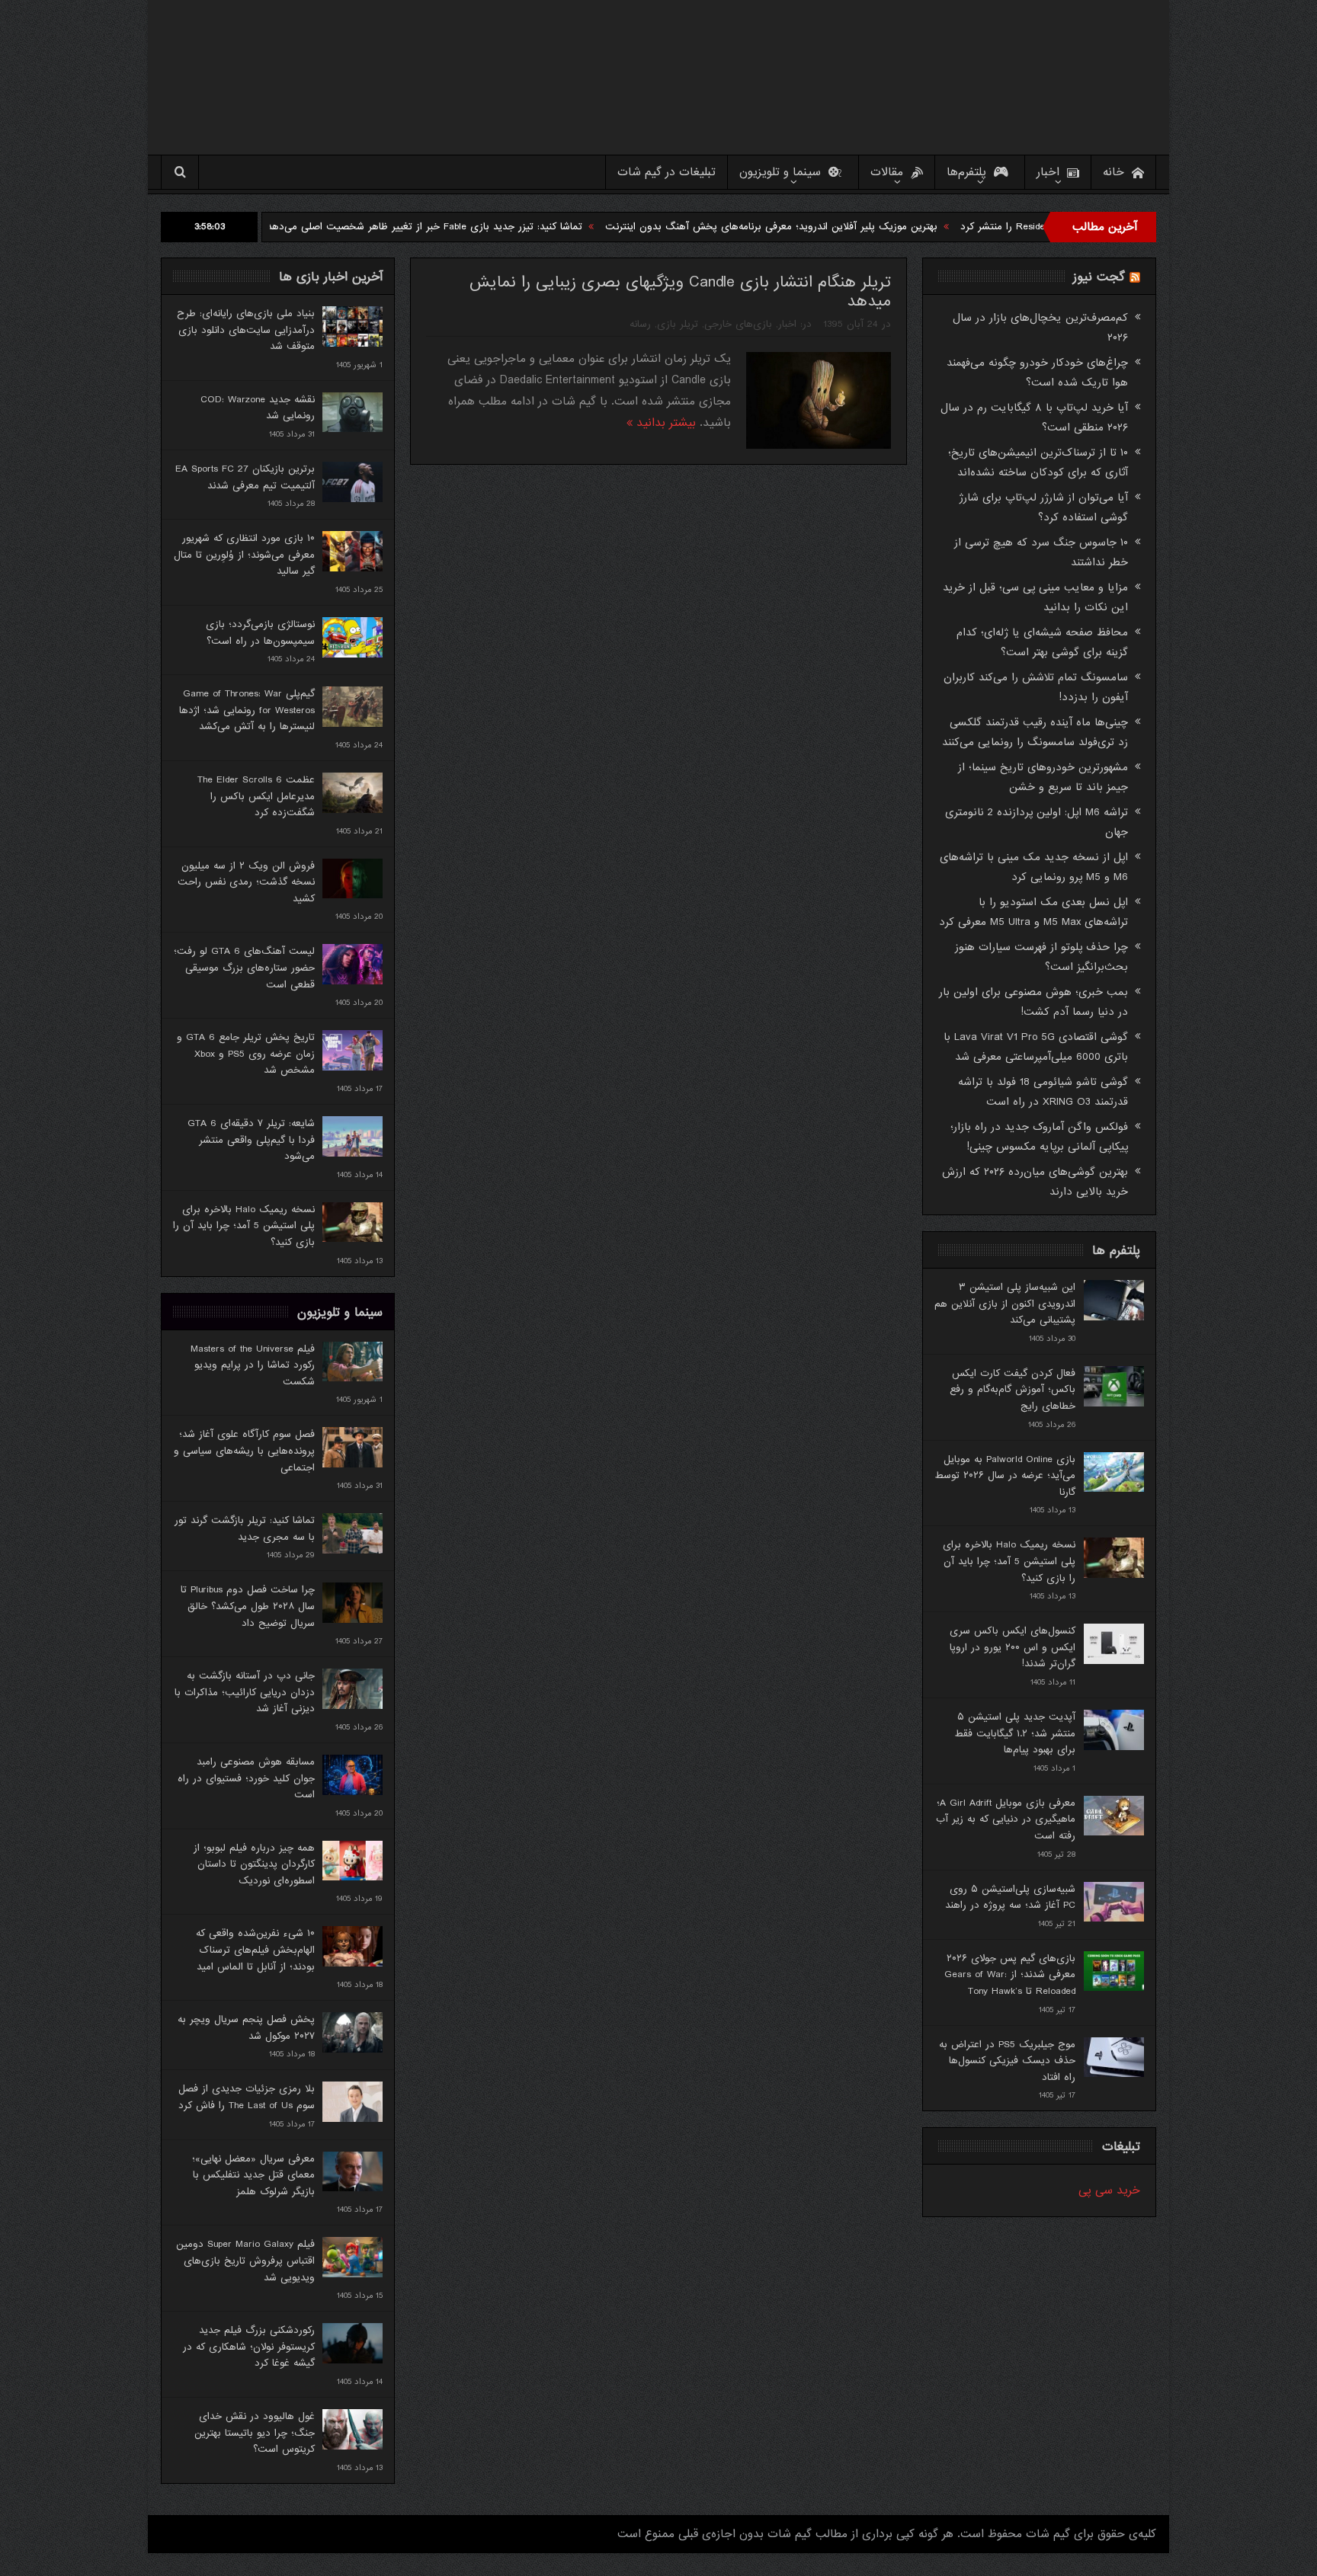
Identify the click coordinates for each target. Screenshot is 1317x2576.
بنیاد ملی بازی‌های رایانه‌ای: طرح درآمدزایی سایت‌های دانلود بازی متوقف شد (246, 330)
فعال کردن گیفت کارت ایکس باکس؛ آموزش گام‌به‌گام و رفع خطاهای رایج (1013, 1390)
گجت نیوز (1099, 277)
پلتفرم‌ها (966, 172)
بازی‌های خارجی (738, 324)
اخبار (1048, 172)
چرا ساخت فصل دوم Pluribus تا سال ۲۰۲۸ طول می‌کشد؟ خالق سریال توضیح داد (248, 1606)
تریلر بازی (678, 324)
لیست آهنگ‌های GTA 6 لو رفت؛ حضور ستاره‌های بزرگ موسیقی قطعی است (244, 968)
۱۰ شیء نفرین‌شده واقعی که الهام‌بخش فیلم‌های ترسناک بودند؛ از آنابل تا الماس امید (255, 1950)
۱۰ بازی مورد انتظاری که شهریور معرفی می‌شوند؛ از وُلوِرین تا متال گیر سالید (244, 555)
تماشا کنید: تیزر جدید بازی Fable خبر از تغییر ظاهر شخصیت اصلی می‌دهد (533, 227)
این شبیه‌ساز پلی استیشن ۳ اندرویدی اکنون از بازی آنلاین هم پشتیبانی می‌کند (1005, 1304)
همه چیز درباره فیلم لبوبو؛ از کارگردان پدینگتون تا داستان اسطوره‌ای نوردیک (254, 1864)
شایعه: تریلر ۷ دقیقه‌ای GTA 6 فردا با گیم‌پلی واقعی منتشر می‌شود (251, 1140)
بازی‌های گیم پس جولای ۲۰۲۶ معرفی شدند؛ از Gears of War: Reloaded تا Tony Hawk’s (1010, 1975)
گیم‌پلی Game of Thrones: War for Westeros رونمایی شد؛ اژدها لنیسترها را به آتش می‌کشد (247, 710)
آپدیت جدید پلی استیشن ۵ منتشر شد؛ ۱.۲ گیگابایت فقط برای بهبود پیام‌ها (1015, 1733)
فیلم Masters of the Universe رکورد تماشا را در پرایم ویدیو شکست (253, 1365)
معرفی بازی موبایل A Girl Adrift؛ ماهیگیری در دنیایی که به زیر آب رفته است (1006, 1819)
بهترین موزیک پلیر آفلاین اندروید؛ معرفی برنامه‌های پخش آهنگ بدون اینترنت (880, 227)
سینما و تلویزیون (780, 172)
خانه (1114, 172)
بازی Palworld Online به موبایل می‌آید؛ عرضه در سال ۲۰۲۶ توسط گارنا (1005, 1476)
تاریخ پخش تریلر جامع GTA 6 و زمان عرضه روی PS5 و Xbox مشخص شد (246, 1054)
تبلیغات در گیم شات (667, 172)
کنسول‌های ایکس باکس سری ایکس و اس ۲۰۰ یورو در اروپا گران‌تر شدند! (1013, 1647)
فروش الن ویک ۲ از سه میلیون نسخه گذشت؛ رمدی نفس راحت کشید (246, 882)
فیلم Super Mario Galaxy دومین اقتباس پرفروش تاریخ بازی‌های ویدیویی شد (245, 2261)
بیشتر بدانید (664, 423)
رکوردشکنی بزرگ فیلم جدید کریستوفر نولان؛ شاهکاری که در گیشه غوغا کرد (249, 2347)
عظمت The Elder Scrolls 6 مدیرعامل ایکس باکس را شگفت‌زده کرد (256, 796)
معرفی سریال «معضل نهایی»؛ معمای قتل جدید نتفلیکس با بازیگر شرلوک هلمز (253, 2175)
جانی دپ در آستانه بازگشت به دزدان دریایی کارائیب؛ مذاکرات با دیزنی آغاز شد (245, 1692)
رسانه (640, 324)
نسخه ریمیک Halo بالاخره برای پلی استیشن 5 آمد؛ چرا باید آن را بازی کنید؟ (244, 1226)
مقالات (887, 172)
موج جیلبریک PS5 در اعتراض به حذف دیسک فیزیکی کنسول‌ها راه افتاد (1007, 2061)
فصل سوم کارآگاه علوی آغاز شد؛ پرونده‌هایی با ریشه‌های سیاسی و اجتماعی (244, 1451)
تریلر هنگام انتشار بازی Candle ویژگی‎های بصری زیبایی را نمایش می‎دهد (680, 292)
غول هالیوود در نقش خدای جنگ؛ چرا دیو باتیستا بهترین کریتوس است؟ (255, 2433)
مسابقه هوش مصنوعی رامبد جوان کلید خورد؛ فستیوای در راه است (246, 1778)
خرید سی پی (1109, 2190)
